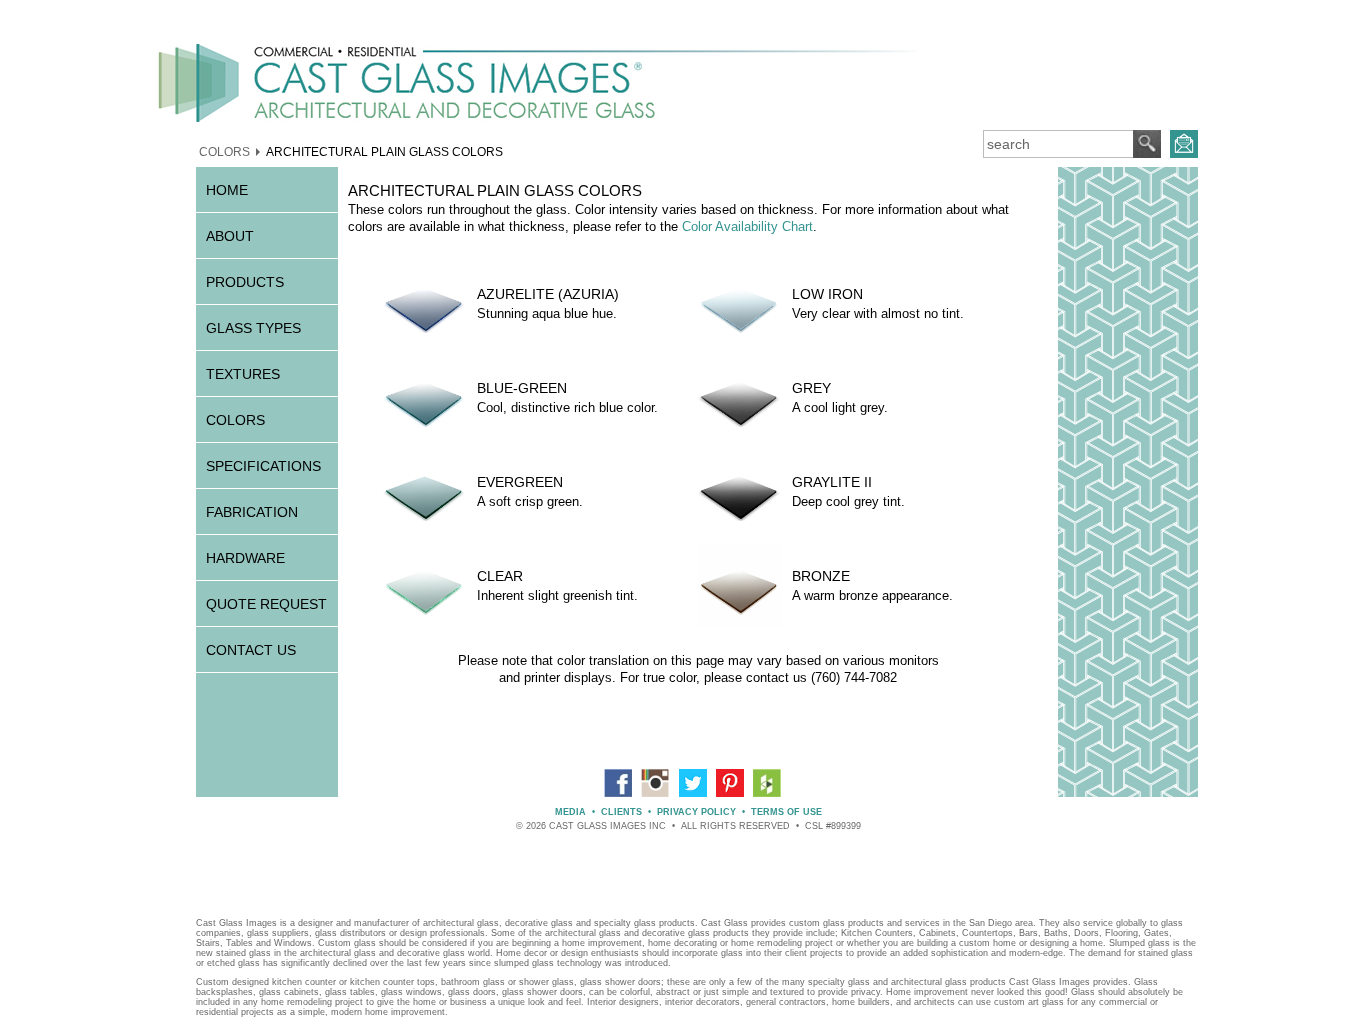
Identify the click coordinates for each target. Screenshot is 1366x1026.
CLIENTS (621, 812)
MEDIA (570, 812)
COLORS (224, 151)
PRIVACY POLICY (696, 812)
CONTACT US (251, 650)
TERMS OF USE (786, 812)
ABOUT (230, 236)
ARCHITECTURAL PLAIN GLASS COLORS (384, 151)
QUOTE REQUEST (266, 604)
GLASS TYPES (253, 328)
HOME (227, 190)
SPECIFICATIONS (263, 466)
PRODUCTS (245, 282)
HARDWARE (245, 558)
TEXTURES (243, 374)
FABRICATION (252, 512)
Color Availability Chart (747, 226)
